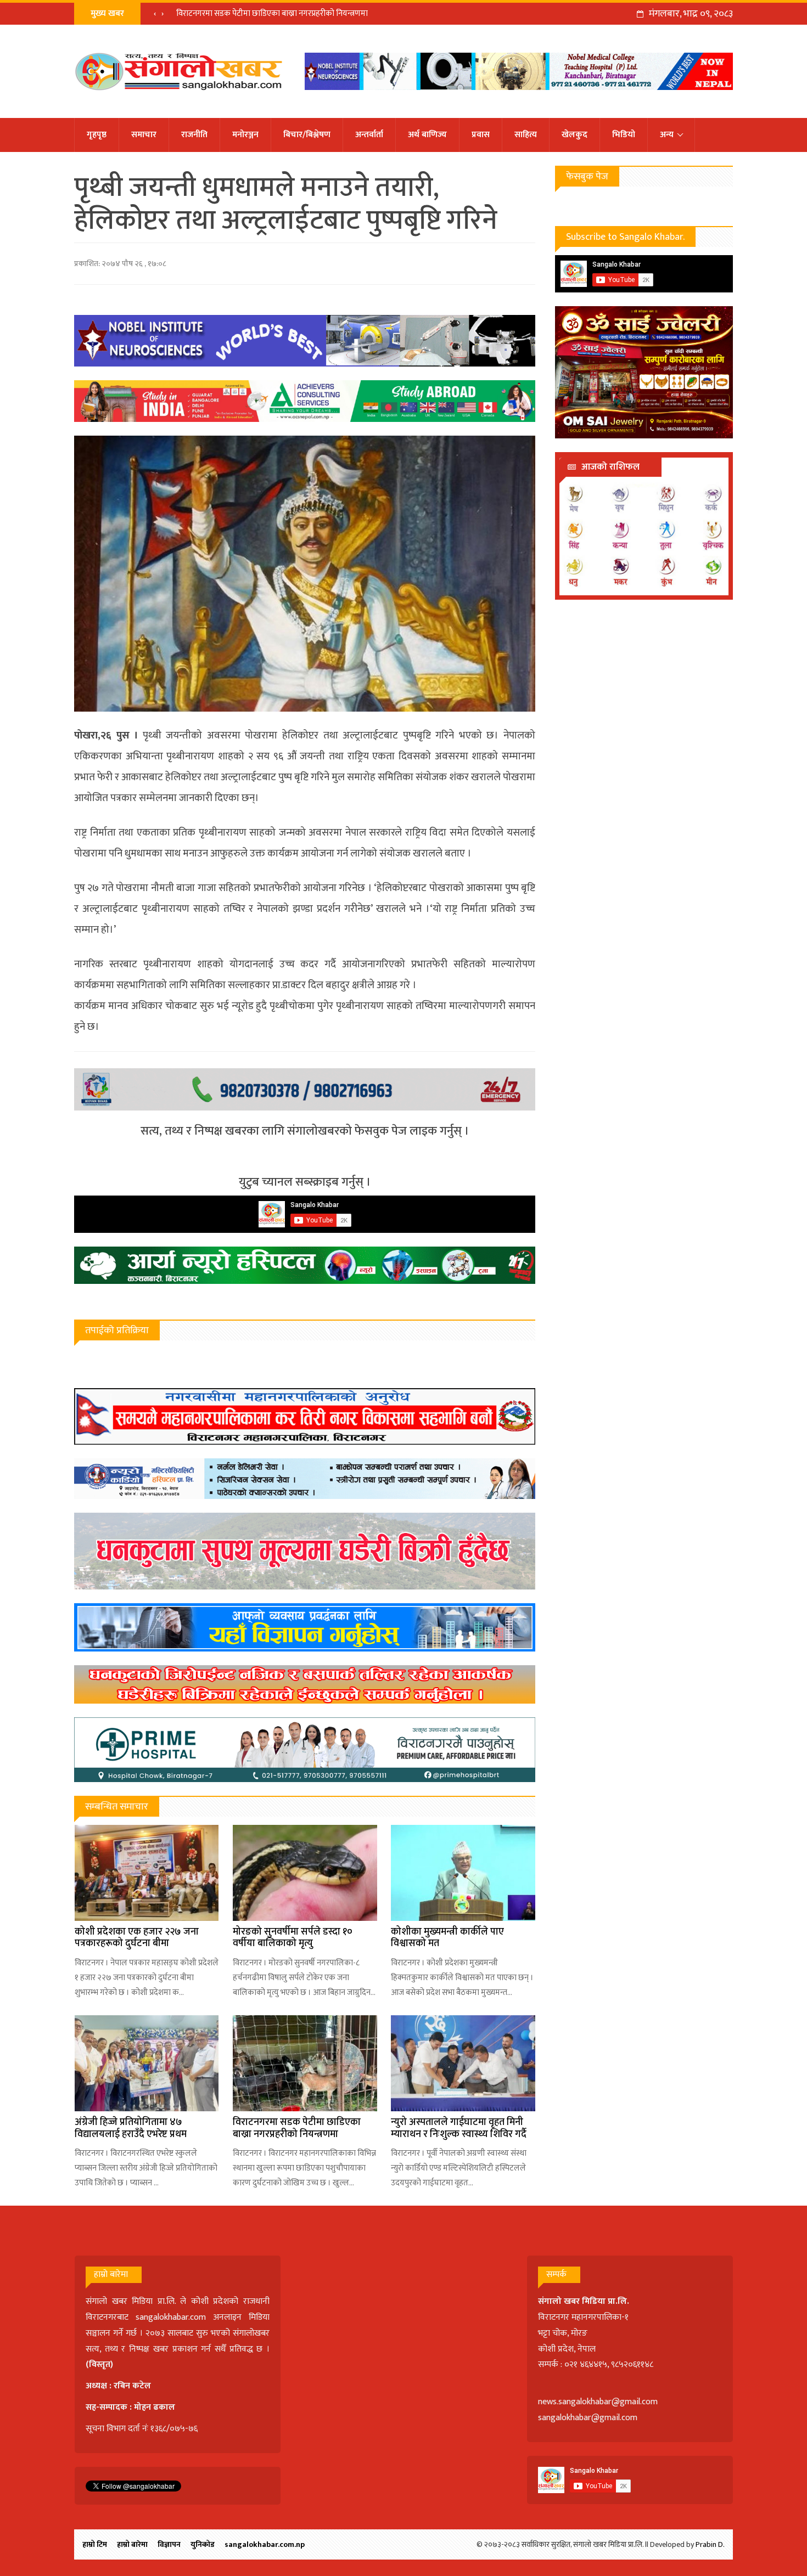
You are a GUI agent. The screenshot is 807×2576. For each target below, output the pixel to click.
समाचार (144, 135)
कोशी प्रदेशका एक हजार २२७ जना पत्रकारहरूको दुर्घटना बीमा (137, 1938)
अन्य (667, 135)
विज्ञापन (169, 2544)
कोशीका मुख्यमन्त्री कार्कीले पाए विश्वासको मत (447, 1938)
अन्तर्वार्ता (369, 135)
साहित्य (526, 135)
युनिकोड (203, 2544)
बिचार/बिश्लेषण (307, 135)
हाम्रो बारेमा (132, 2544)
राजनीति (194, 135)
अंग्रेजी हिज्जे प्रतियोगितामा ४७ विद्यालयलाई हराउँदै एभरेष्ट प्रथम (131, 2128)
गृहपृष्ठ (97, 135)
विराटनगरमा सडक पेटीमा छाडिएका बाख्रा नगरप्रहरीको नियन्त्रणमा (297, 2128)
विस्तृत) (101, 2364)
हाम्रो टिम (95, 2544)
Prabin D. (710, 2544)
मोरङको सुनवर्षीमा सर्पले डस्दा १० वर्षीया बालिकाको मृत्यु (293, 1938)
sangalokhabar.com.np (265, 2544)
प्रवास (481, 135)
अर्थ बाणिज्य (427, 135)
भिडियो (624, 135)
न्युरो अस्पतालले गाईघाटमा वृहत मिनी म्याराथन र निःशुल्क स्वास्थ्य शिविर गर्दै (286, 13)
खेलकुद (575, 135)
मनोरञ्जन (245, 135)
